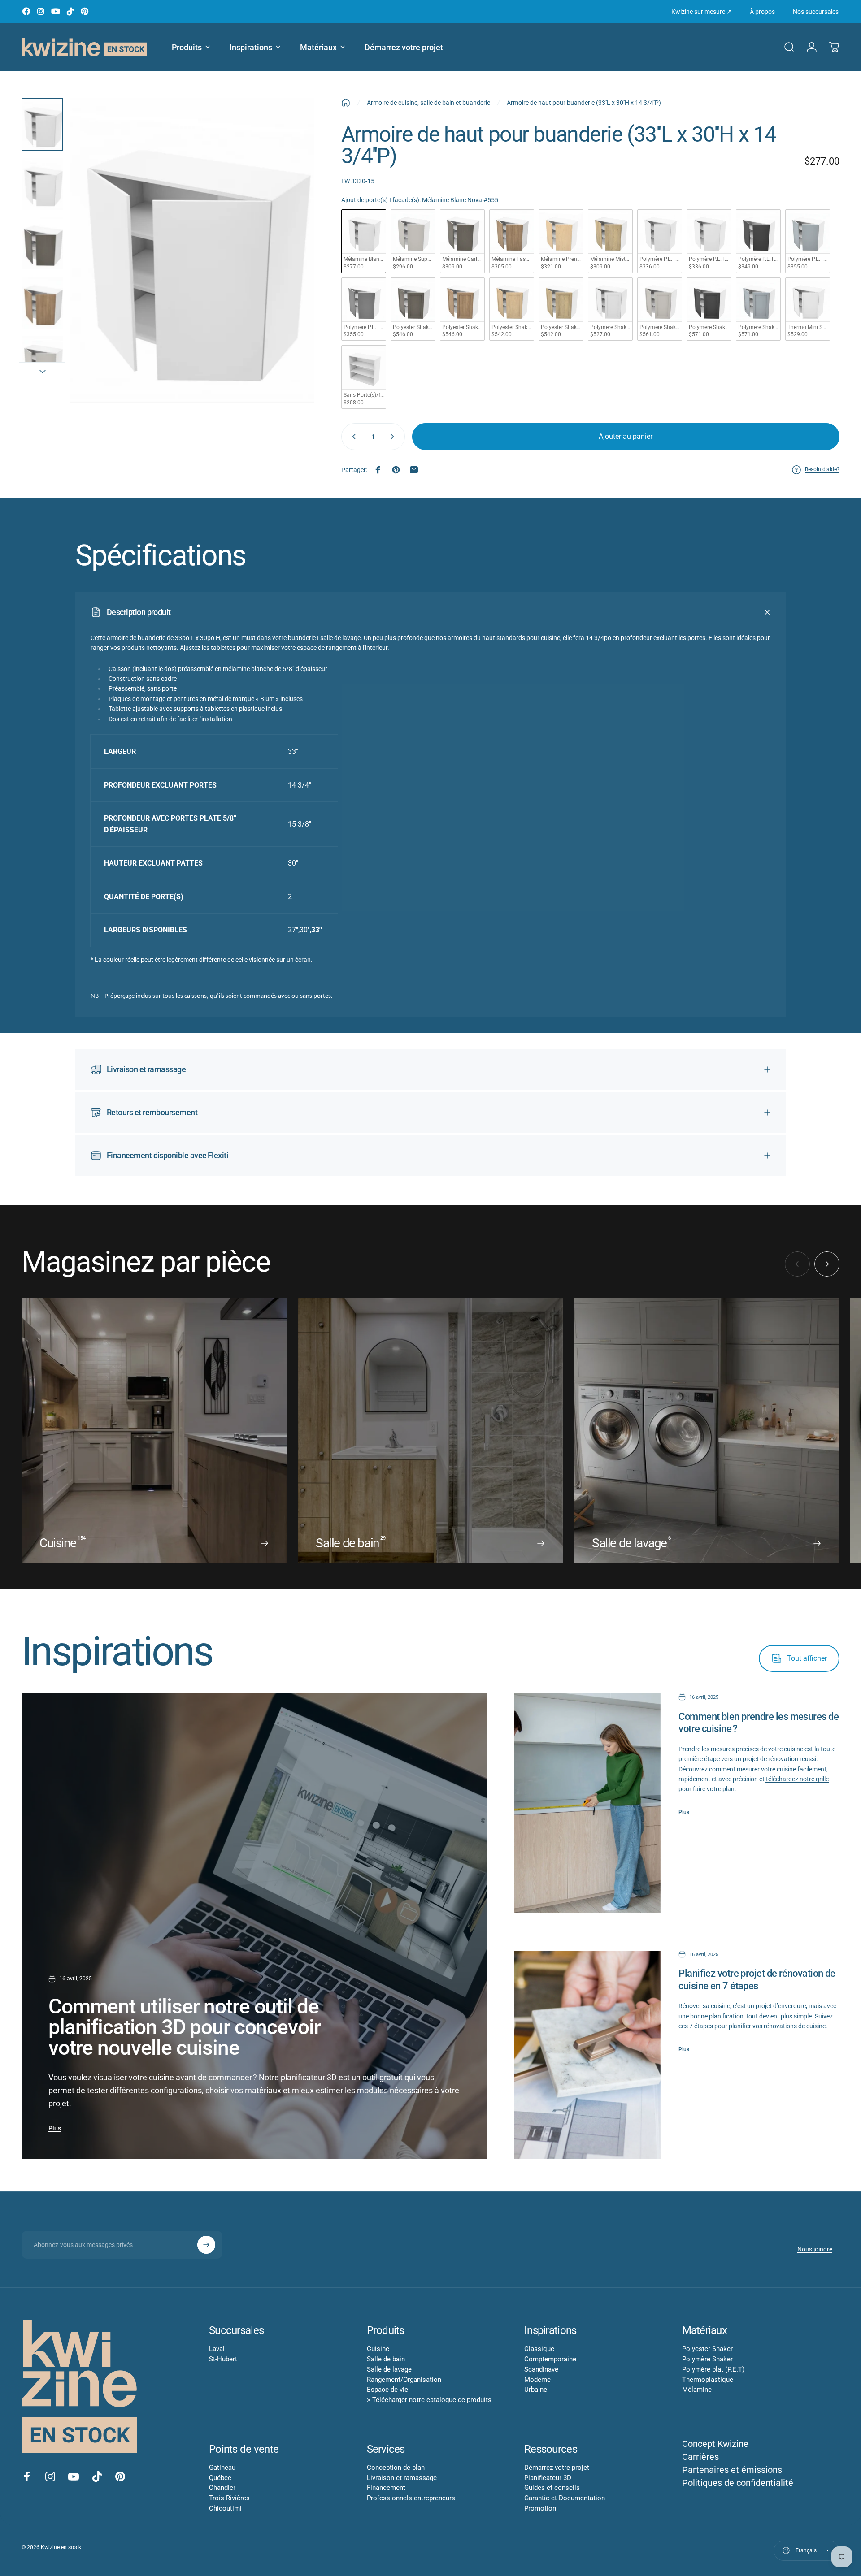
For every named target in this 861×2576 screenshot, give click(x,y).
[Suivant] (291, 272)
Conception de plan (396, 2468)
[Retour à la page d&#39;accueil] (346, 103)
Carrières (700, 2457)
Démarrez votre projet (557, 2468)
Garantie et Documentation (565, 2498)
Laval (217, 2349)
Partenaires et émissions (732, 2470)
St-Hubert (223, 2359)
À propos (762, 12)
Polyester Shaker (707, 2349)
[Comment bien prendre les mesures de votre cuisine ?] (587, 1803)
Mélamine (697, 2390)
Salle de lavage (389, 2369)
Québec (220, 2478)
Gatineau (222, 2468)
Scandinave (541, 2369)
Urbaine (536, 2390)
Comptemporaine (550, 2359)
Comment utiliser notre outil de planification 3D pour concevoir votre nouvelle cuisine (184, 2027)
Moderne (537, 2380)
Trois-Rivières (229, 2498)
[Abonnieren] (206, 2245)
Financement (386, 2488)
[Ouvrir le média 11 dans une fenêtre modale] (192, 250)
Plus (55, 2128)
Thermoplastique (708, 2380)
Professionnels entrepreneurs (411, 2498)
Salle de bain (386, 2359)
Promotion (540, 2508)
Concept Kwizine (715, 2444)
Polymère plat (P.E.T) (713, 2369)
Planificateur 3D (548, 2478)
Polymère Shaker (707, 2359)
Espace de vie (387, 2390)
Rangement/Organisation (404, 2380)
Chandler (222, 2488)
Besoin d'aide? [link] (822, 469)
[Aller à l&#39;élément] (42, 124)
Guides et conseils (552, 2488)
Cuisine (378, 2349)
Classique (539, 2349)
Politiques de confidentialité (738, 2483)
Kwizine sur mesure (702, 12)
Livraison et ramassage (402, 2478)
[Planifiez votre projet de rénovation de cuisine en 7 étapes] (587, 2055)
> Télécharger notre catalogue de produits (429, 2400)
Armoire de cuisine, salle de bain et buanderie (428, 103)
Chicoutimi (225, 2508)
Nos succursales (816, 12)
